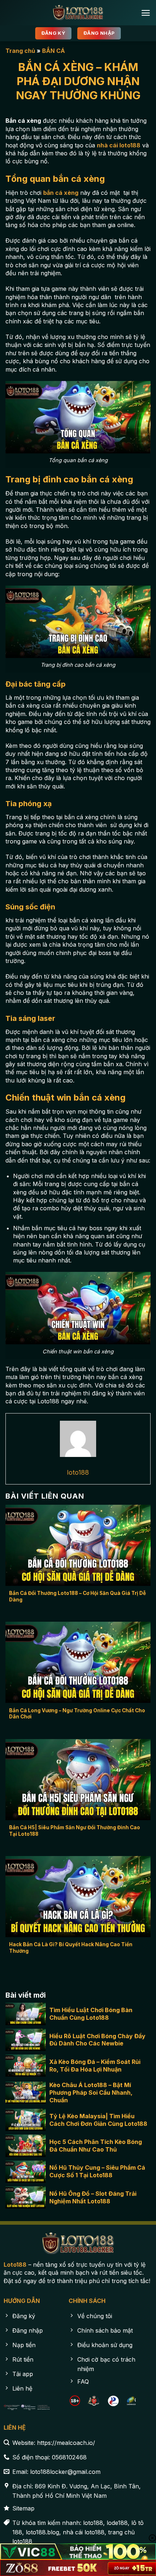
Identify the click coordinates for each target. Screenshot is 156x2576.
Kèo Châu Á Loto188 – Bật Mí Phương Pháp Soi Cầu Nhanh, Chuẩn (91, 2093)
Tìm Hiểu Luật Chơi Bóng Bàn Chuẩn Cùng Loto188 (91, 2014)
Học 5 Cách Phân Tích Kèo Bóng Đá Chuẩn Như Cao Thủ (96, 2146)
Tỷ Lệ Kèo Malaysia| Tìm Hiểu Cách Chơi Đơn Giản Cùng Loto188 (98, 2120)
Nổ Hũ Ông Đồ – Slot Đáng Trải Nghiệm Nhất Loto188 (93, 2197)
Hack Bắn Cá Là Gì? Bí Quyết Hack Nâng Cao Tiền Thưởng (71, 1948)
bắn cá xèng (61, 193)
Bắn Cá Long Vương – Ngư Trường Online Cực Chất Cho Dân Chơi (77, 1714)
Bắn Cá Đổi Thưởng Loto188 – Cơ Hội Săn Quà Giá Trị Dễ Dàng (77, 1596)
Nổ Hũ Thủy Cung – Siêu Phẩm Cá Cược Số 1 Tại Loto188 (97, 2171)
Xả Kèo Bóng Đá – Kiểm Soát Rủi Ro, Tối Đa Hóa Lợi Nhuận (95, 2066)
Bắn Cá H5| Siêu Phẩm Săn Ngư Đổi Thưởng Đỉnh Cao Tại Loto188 (75, 1831)
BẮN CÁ (54, 51)
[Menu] (146, 13)
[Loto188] (78, 13)
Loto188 (15, 2265)
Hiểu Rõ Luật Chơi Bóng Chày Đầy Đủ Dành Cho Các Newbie (97, 2040)
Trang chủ (20, 51)
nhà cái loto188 (119, 145)
